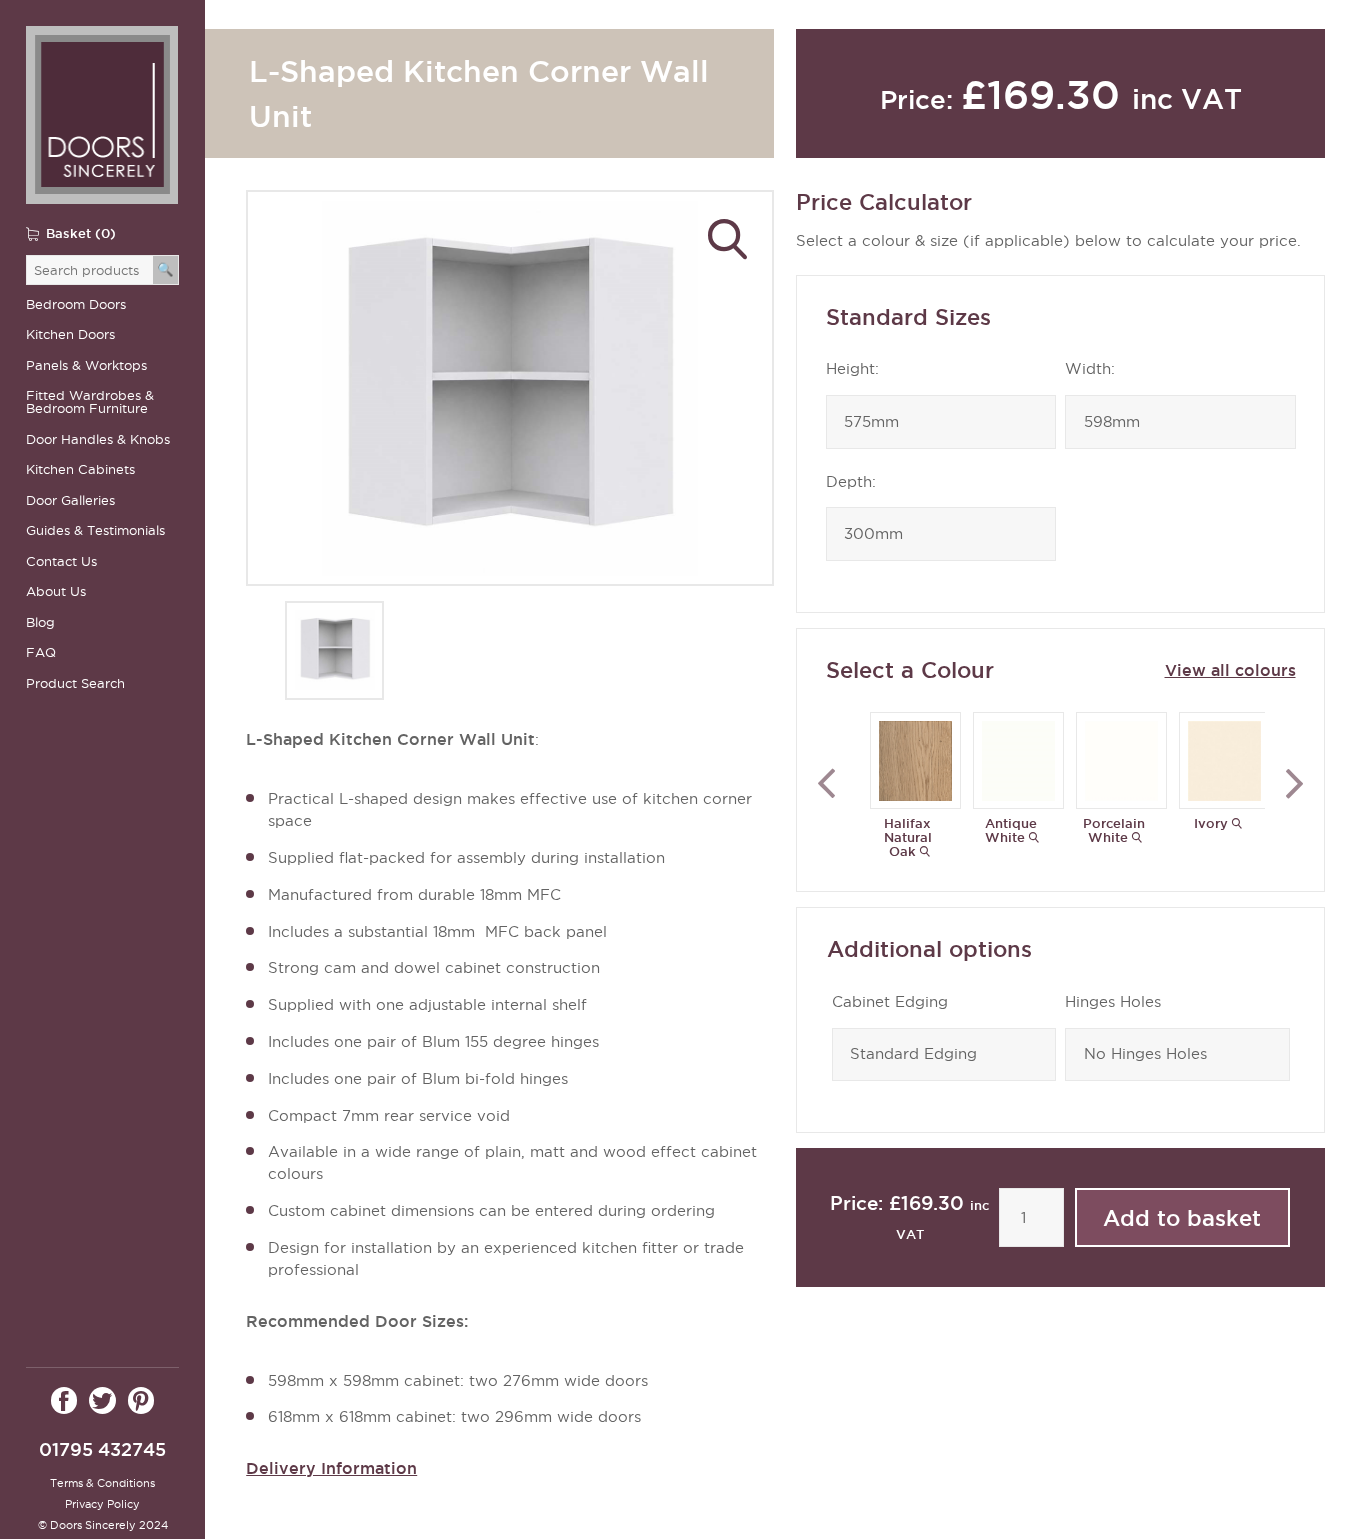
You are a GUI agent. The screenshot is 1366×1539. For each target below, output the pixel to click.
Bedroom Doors (76, 304)
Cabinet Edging (890, 1002)
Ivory (1211, 823)
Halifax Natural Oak (908, 837)
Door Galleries (70, 500)
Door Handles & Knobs (98, 439)
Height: (852, 369)
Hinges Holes (1113, 1002)
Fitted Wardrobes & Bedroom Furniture (90, 402)
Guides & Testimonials (95, 530)
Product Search (75, 683)
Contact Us (61, 561)
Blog (40, 622)
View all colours (1230, 670)
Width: (1090, 369)
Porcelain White (1114, 830)
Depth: (851, 482)
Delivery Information (331, 1468)
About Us (56, 591)
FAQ (41, 652)
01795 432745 (102, 1449)
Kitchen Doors (70, 334)
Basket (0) (81, 233)
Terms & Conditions (102, 1483)
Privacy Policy (102, 1504)
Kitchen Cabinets (80, 469)
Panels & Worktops (86, 365)
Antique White (1011, 830)
